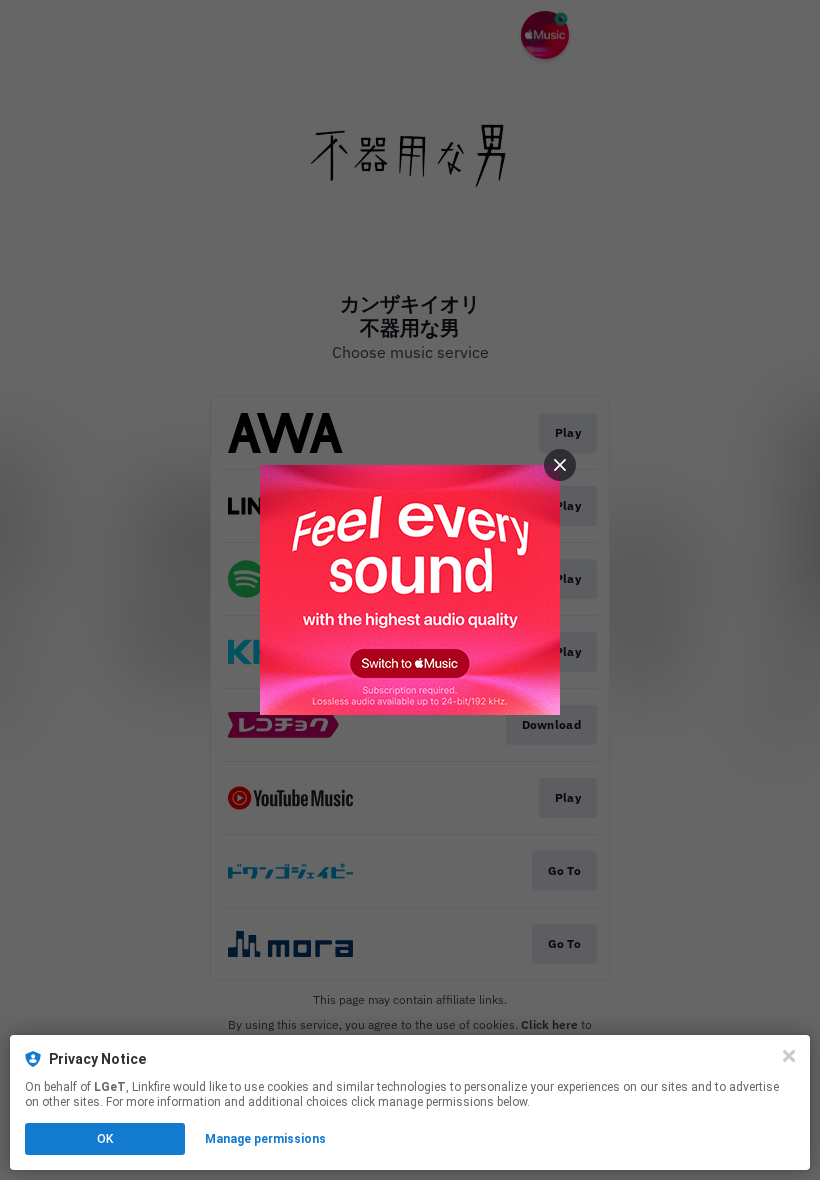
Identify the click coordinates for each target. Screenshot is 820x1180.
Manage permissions (265, 1139)
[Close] (789, 1056)
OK (105, 1139)
